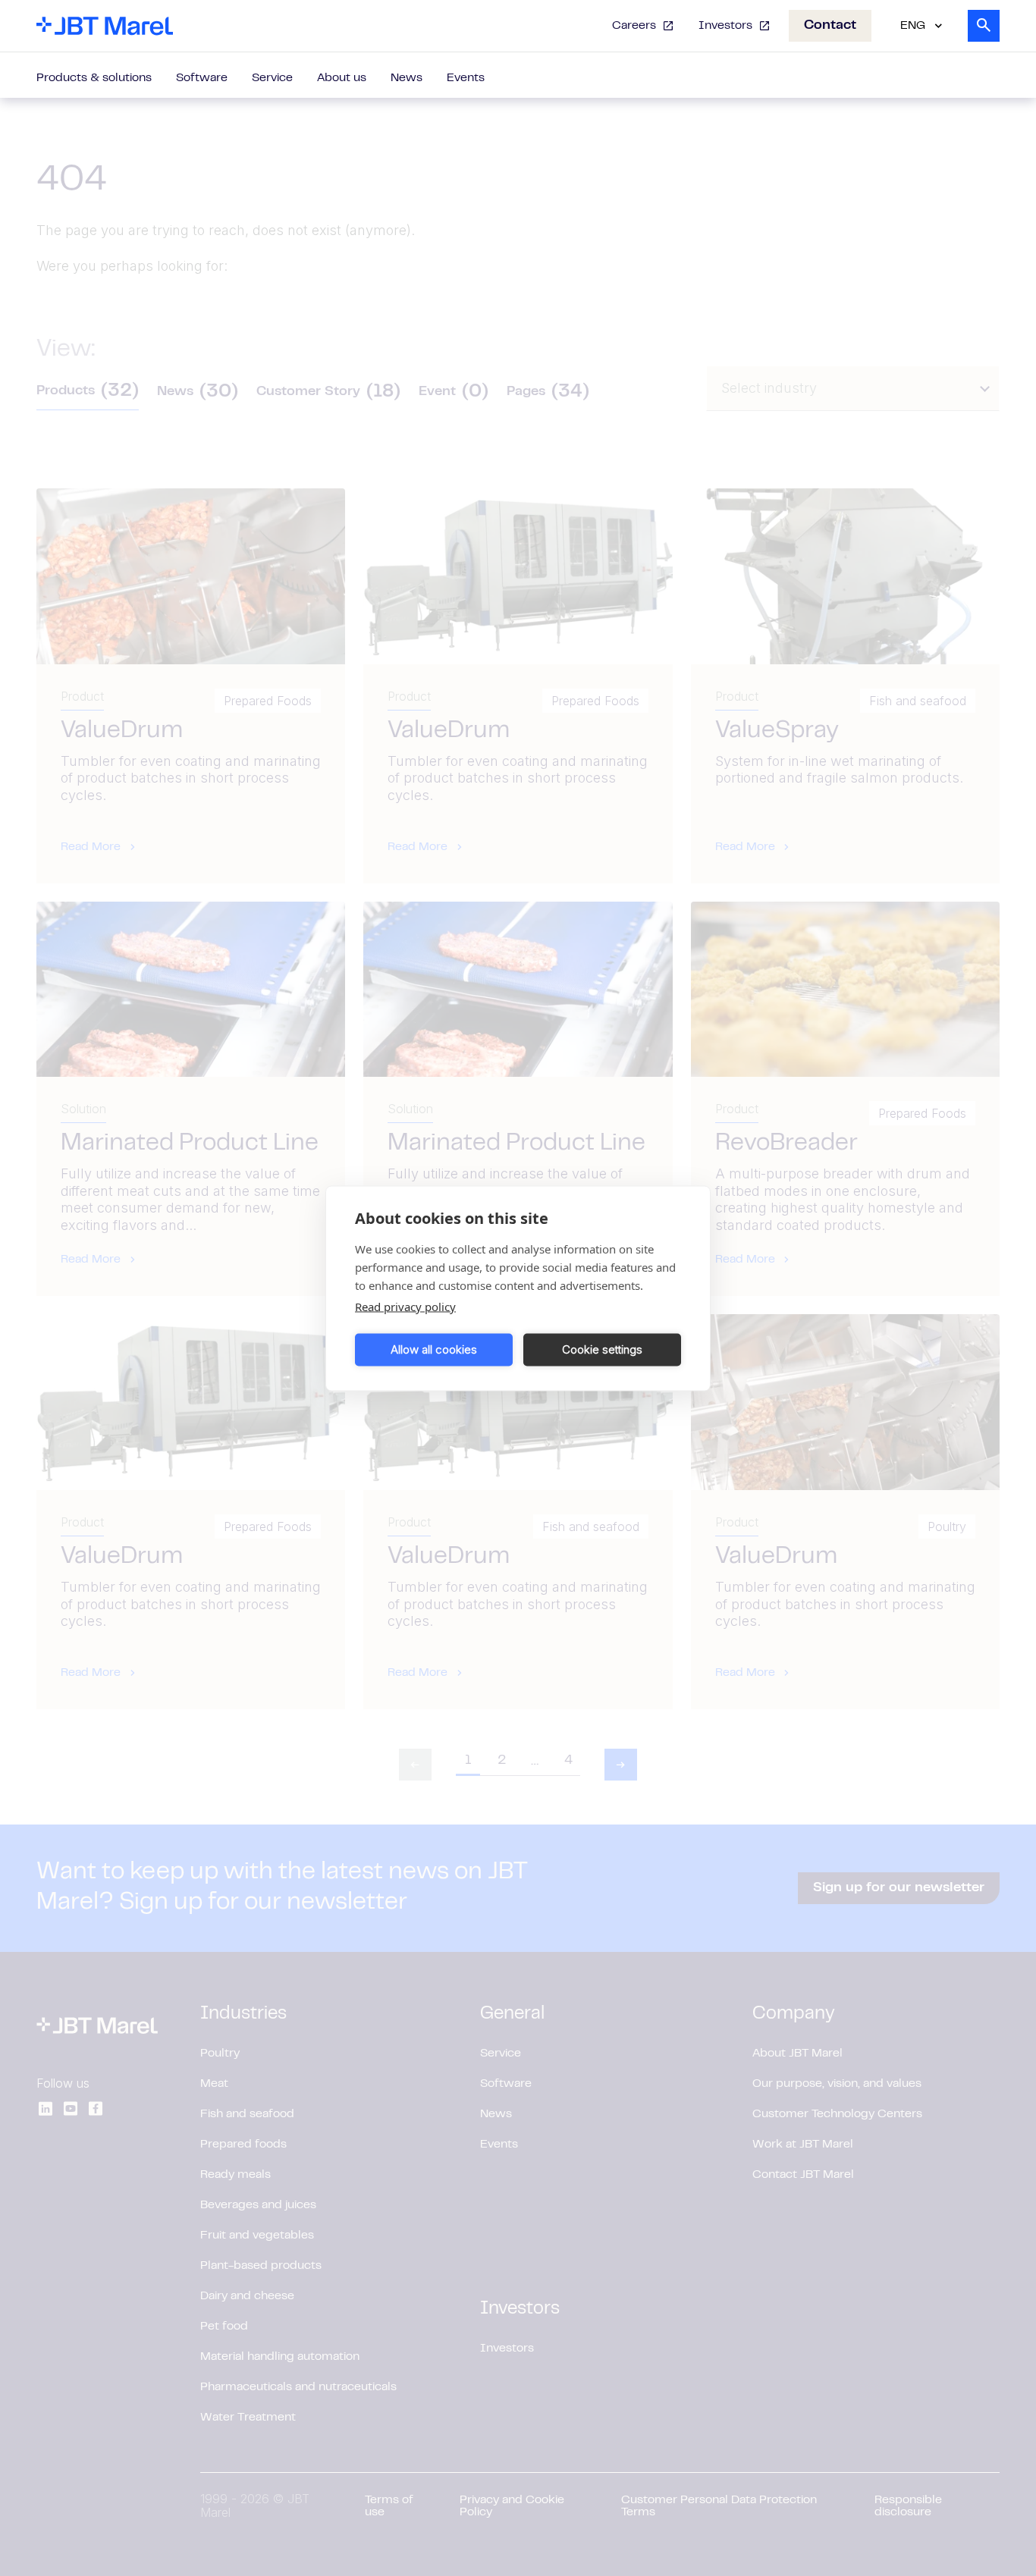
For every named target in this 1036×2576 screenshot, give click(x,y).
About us (342, 78)
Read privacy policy (405, 1306)
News (407, 78)
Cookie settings (602, 1349)
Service (272, 78)
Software (202, 78)
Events (466, 78)
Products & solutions (94, 78)
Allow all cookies (434, 1349)
